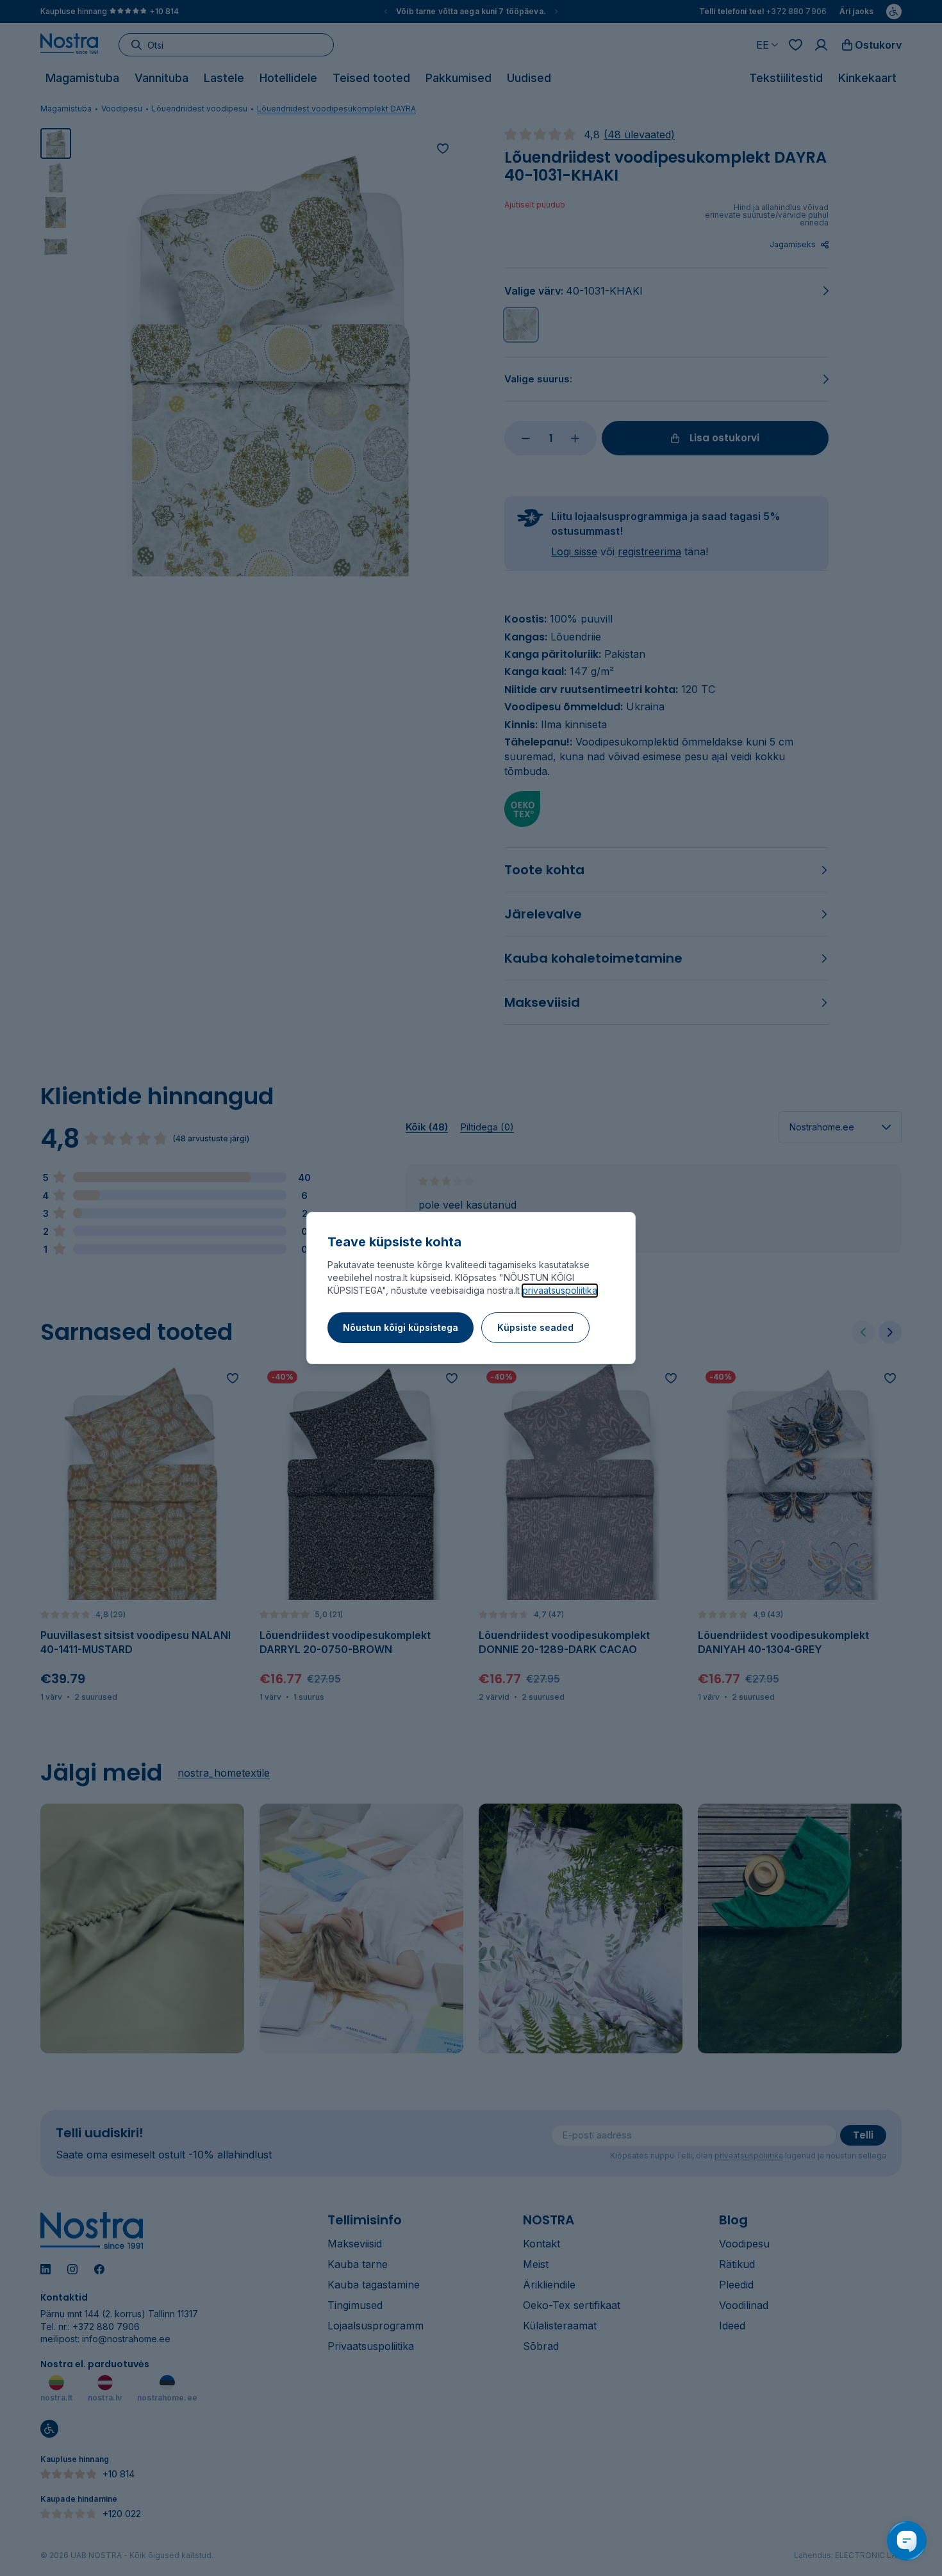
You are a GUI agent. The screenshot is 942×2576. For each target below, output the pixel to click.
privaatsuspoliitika (560, 1290)
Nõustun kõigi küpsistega (401, 1327)
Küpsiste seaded (535, 1327)
